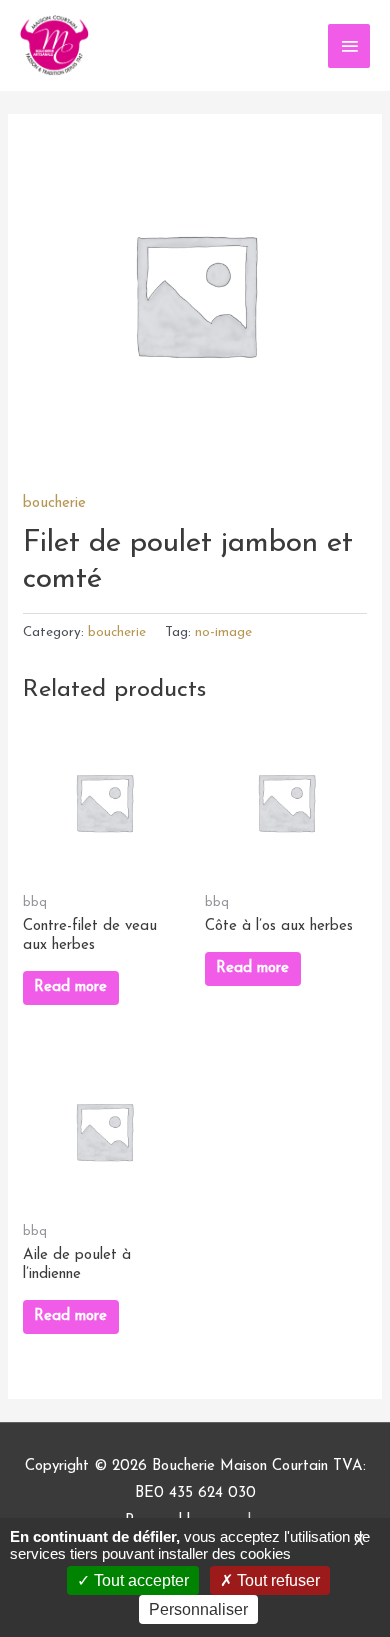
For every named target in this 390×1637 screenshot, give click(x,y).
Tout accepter (139, 1580)
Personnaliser (198, 1609)
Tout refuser (276, 1580)
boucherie (54, 503)
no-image (223, 632)
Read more (70, 987)
